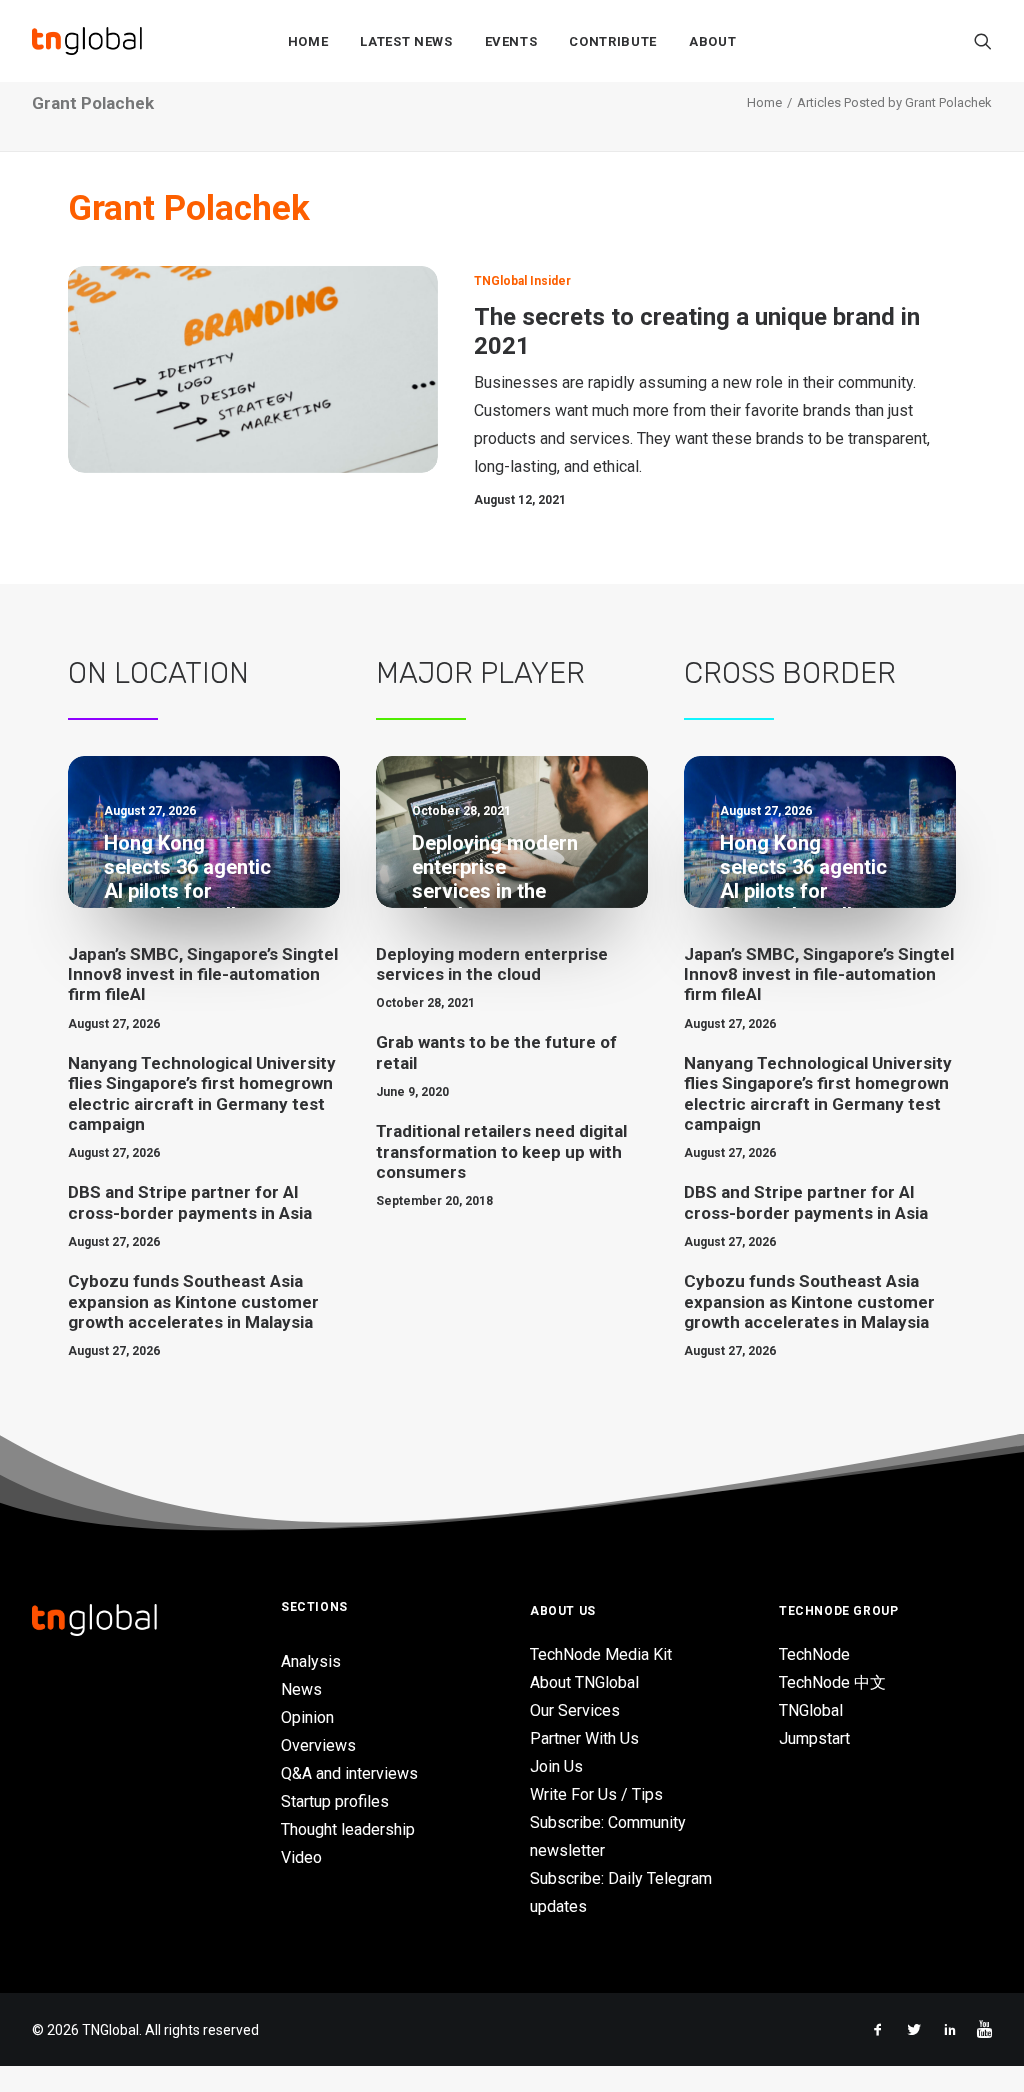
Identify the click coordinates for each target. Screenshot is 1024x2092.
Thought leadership (348, 1829)
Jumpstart (814, 1738)
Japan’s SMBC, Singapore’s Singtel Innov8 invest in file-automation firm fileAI (203, 974)
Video (301, 1857)
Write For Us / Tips (596, 1794)
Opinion (307, 1717)
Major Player (480, 673)
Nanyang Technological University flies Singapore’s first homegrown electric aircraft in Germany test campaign (202, 1093)
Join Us (556, 1766)
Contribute (613, 41)
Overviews (318, 1745)
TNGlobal (811, 1710)
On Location (158, 673)
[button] (983, 41)
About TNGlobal (584, 1682)
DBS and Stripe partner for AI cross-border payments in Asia (190, 1202)
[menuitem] (308, 41)
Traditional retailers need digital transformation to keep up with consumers (501, 1151)
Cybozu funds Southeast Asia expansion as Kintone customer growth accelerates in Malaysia (193, 1301)
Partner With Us (584, 1738)
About (712, 41)
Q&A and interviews (349, 1773)
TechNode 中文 (832, 1682)
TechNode (814, 1654)
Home (308, 41)
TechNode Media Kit (601, 1654)
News (301, 1689)
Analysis (311, 1661)
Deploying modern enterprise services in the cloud (492, 964)
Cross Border (790, 673)
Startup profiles (335, 1801)
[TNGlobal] (87, 41)
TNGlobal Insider (522, 281)
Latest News (406, 41)
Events (511, 41)
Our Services (575, 1710)
